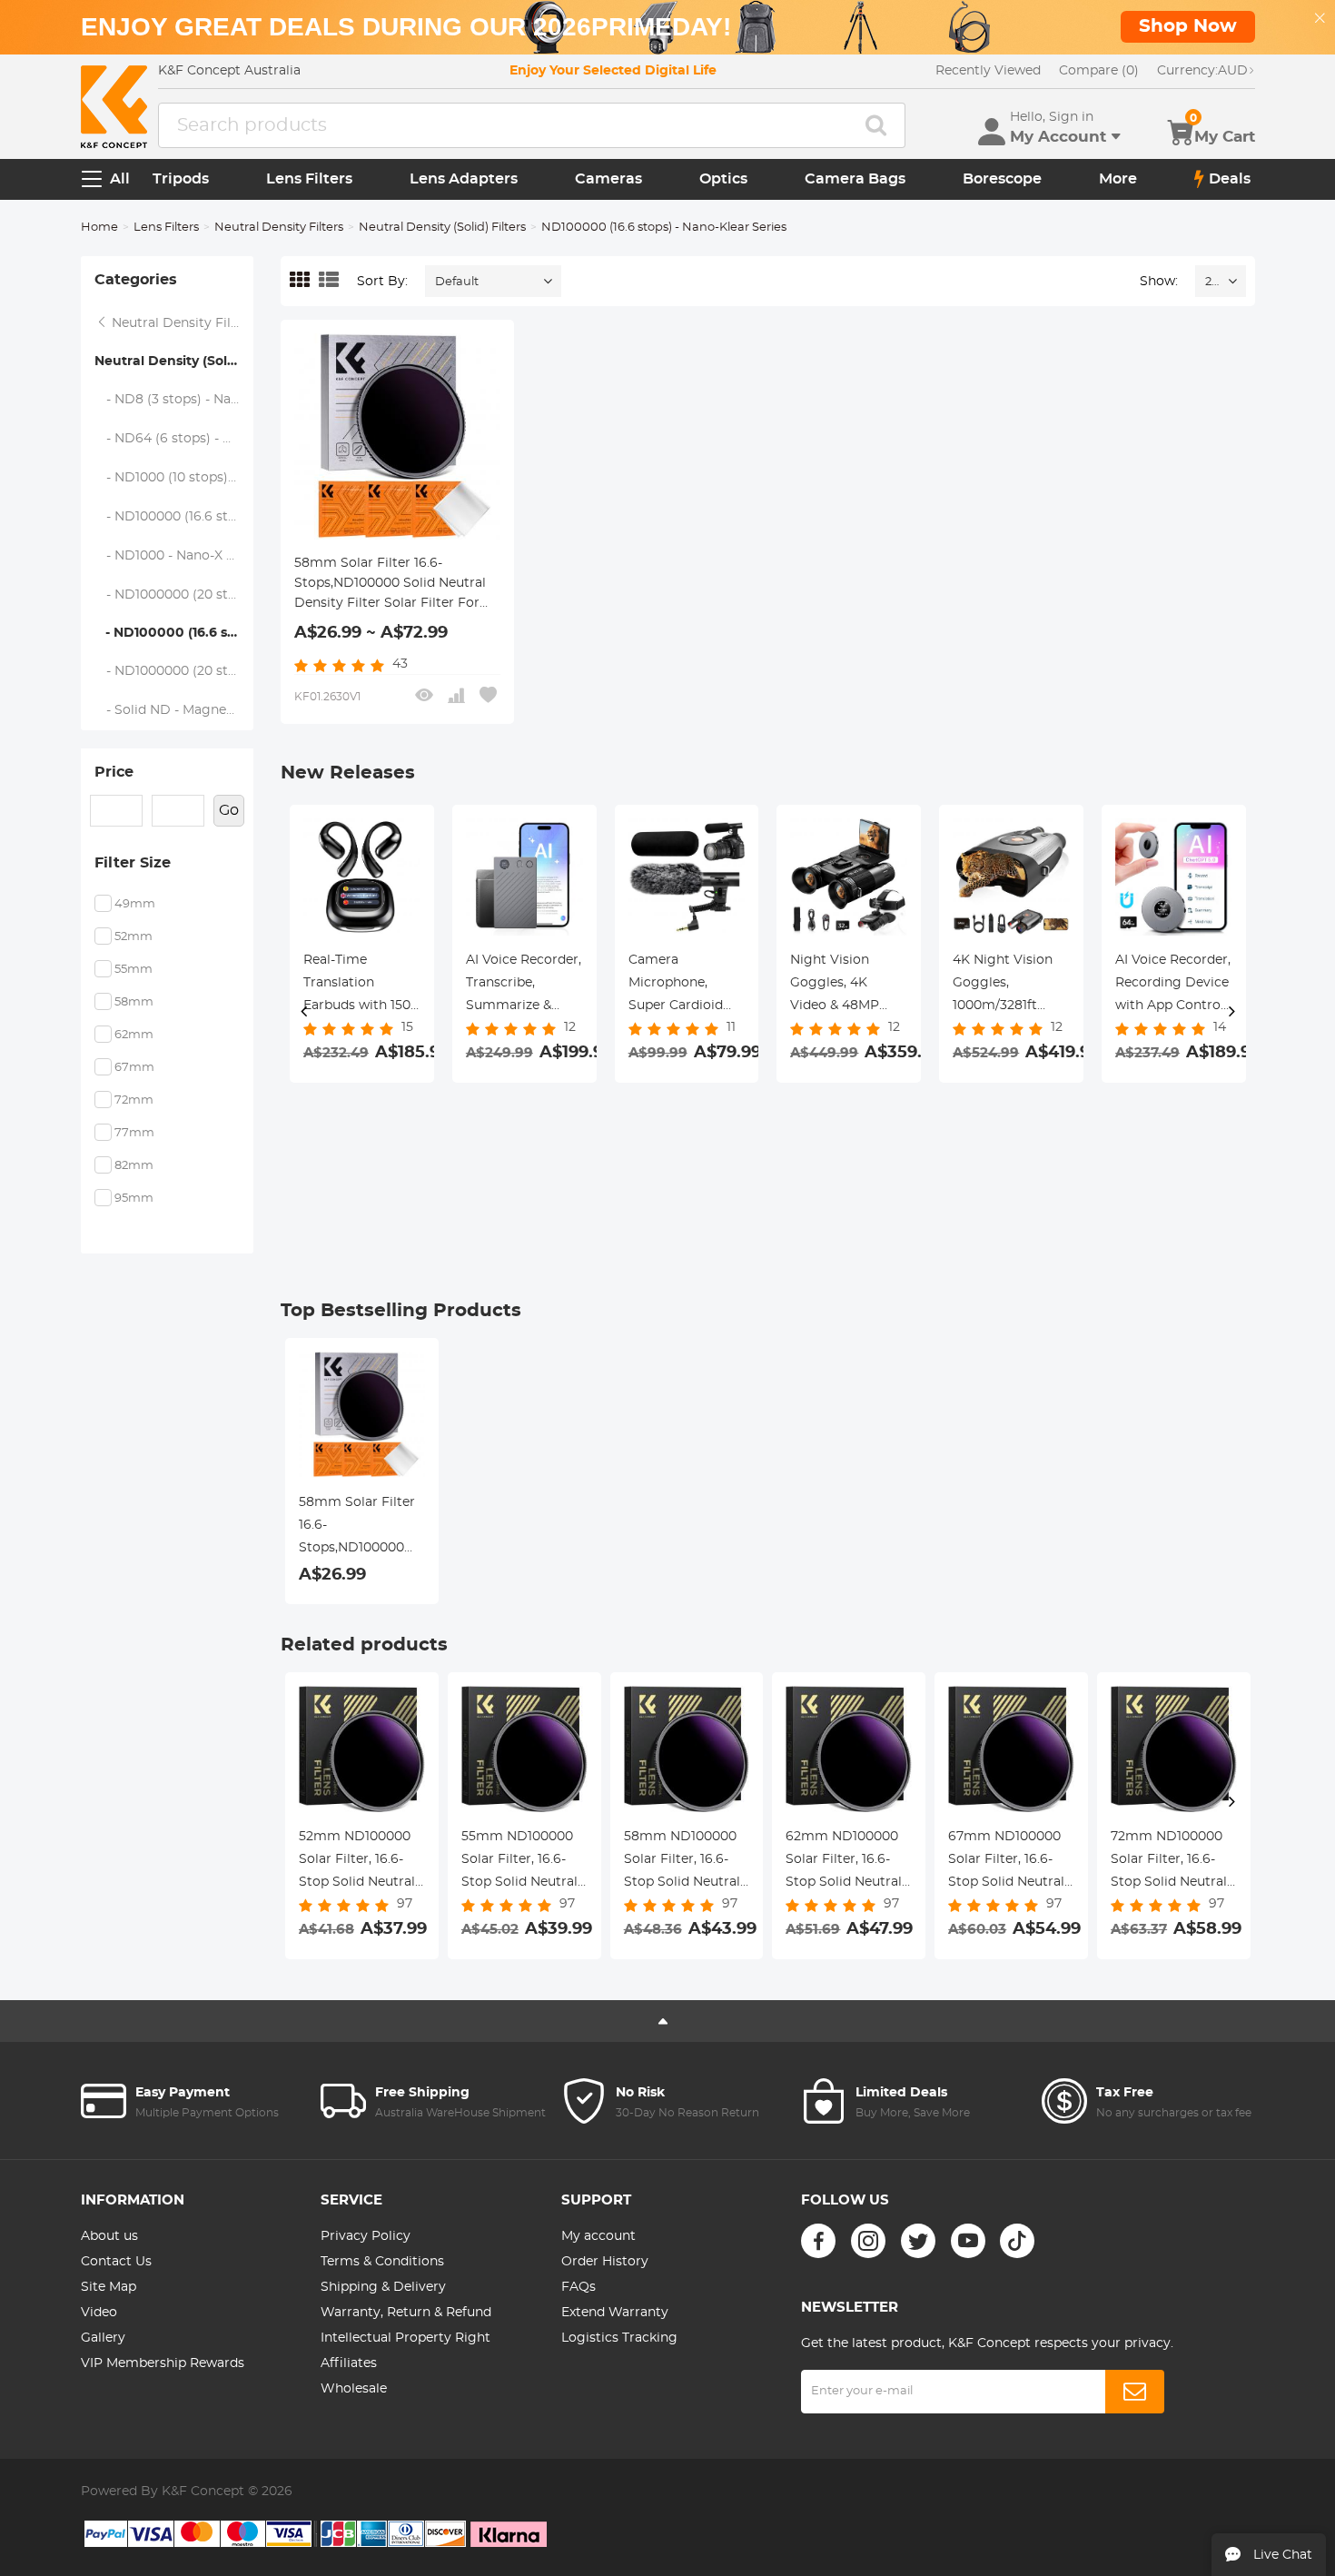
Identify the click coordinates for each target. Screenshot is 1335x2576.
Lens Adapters (464, 179)
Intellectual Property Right (405, 2338)
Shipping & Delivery (383, 2287)
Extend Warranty (615, 2313)
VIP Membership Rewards (163, 2363)
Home (99, 228)
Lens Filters (309, 179)
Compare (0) (1099, 71)
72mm (134, 1100)
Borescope (1002, 179)
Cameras (608, 179)
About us (109, 2236)
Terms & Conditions (382, 2262)
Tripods (181, 179)
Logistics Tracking (619, 2338)
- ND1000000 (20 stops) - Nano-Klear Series (175, 671)
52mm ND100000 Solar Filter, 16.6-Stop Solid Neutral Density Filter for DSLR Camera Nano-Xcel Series (357, 1862)
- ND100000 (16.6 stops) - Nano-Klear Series (174, 633)
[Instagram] (868, 2241)
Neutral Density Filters (279, 228)
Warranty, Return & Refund (406, 2313)
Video (99, 2313)
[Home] (114, 107)
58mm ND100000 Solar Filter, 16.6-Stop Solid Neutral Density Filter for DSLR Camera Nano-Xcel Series (682, 1862)
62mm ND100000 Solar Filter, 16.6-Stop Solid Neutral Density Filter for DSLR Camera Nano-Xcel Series (844, 1862)
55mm (133, 970)
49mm (135, 904)
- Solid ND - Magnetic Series (175, 710)
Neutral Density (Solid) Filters (442, 228)
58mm (134, 1002)
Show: (1159, 282)
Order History (605, 2262)
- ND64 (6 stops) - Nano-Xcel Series (175, 439)
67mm (134, 1068)
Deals (1230, 179)
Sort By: (382, 282)
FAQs (578, 2287)
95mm (134, 1199)
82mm (134, 1166)
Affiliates (349, 2363)
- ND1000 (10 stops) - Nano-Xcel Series (175, 478)
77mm (134, 1133)
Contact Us (116, 2262)
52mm (133, 937)
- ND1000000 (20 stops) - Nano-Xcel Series (175, 595)
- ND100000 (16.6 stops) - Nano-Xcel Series (175, 517)
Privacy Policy (366, 2236)
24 (1212, 282)
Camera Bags (855, 179)
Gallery (103, 2338)
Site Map (109, 2287)
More (1118, 179)
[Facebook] (818, 2241)
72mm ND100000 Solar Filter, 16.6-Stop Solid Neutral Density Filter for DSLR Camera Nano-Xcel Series (1169, 1862)
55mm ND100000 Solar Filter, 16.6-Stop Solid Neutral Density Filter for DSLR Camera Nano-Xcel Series (519, 1862)
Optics (723, 179)
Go (229, 810)
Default (457, 282)
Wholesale (354, 2389)
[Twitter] (918, 2241)
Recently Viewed (988, 71)
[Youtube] (968, 2241)
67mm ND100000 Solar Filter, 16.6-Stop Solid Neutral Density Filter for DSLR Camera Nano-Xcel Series (1006, 1862)
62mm (134, 1035)
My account (598, 2236)
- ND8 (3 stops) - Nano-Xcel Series (175, 400)
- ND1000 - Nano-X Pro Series (175, 556)
